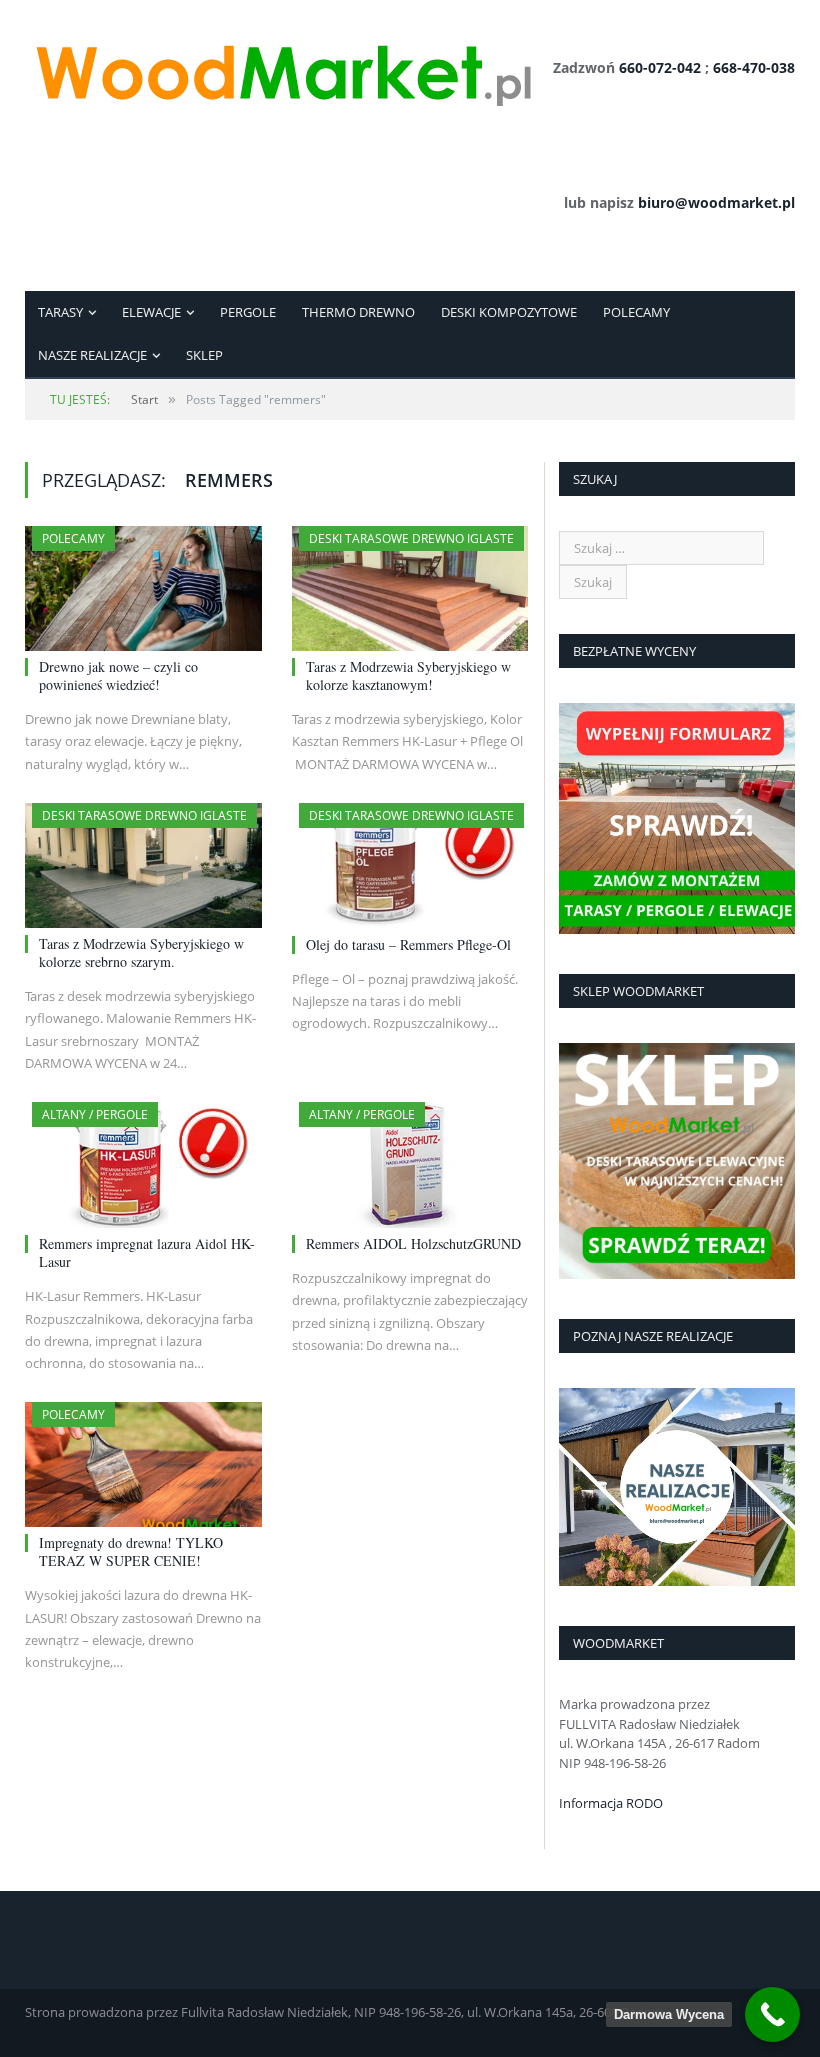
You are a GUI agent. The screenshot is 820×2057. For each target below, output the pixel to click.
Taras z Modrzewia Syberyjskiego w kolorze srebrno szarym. (141, 952)
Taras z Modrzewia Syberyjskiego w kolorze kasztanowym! (408, 675)
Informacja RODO (611, 1803)
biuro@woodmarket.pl (716, 202)
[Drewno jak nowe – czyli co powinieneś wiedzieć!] (143, 588)
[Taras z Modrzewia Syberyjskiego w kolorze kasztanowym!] (410, 588)
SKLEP (204, 355)
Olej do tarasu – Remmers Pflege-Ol (408, 944)
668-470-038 (754, 67)
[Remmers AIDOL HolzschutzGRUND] (410, 1165)
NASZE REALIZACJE (92, 355)
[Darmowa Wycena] (772, 2014)
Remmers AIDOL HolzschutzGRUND (413, 1243)
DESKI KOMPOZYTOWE (509, 312)
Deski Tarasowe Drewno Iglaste (411, 538)
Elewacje (151, 312)
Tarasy (60, 312)
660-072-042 (660, 67)
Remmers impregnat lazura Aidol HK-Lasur (147, 1252)
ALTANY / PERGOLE (95, 1114)
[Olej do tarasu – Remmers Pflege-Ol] (410, 866)
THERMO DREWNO (358, 312)
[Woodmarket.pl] (282, 67)
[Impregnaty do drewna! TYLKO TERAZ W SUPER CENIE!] (143, 1464)
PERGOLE (248, 312)
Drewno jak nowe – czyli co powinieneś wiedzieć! (118, 675)
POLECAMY (636, 312)
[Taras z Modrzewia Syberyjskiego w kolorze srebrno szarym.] (143, 865)
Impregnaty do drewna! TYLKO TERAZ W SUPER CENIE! (131, 1551)
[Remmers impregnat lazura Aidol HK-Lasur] (143, 1165)
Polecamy (73, 538)
